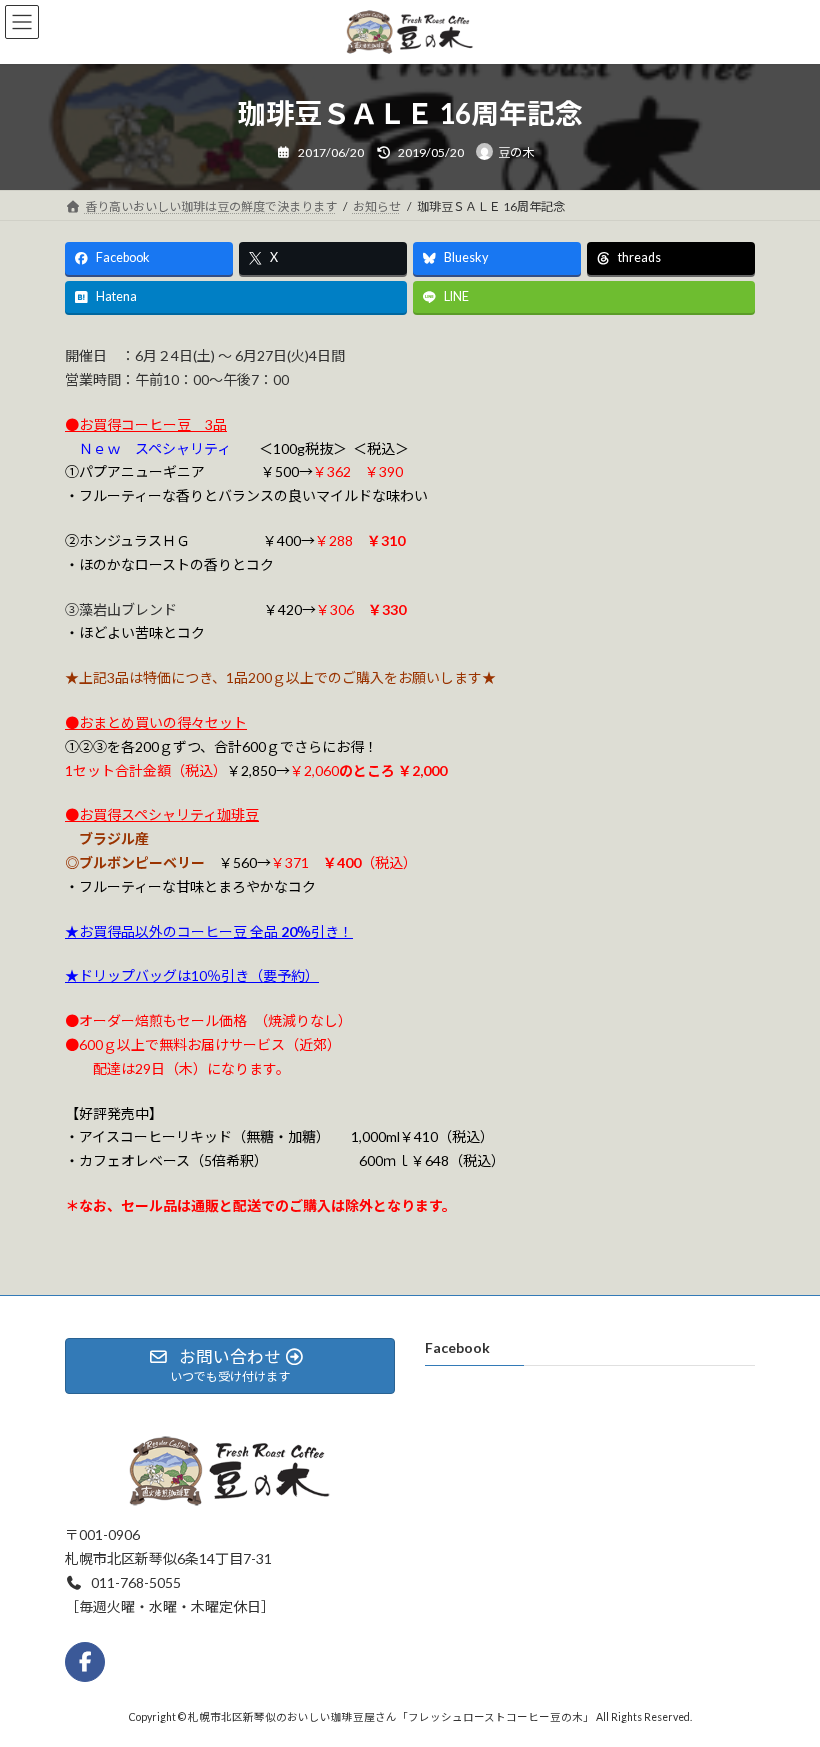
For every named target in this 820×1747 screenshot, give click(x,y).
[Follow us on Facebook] (85, 1662)
